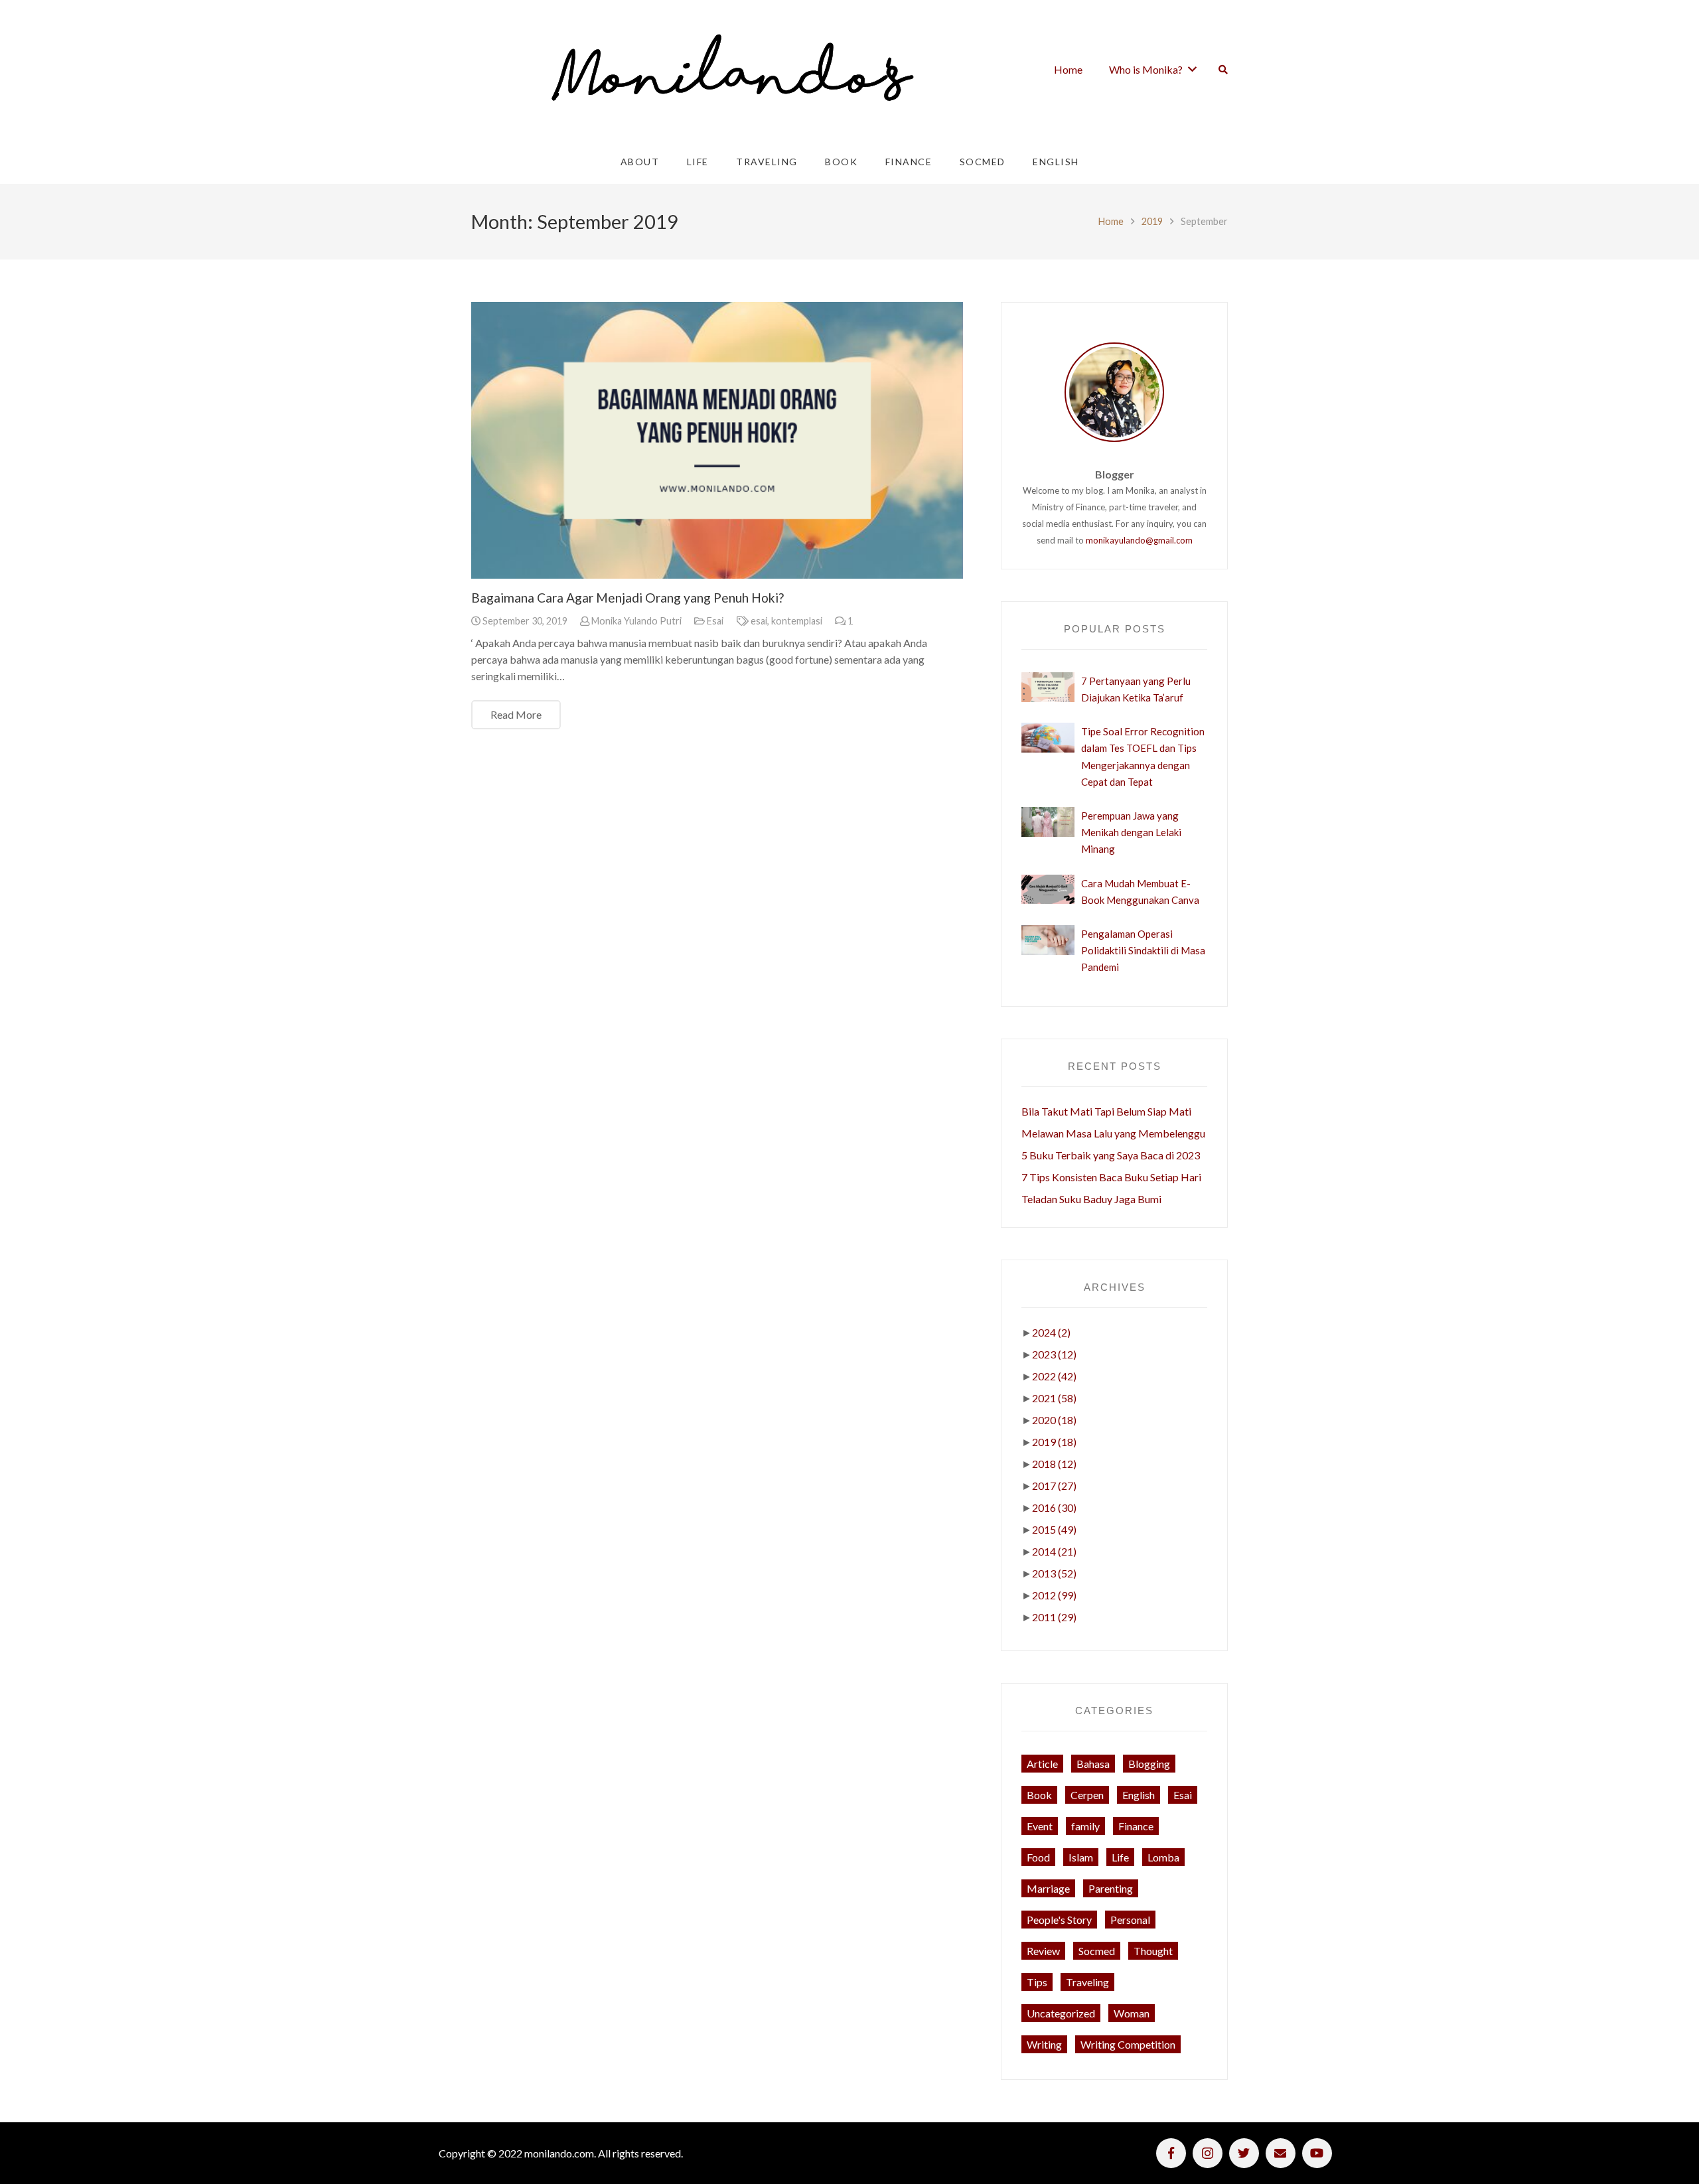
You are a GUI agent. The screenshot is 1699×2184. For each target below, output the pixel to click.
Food (1038, 1857)
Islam (1081, 1857)
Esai (715, 621)
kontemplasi (797, 621)
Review (1043, 1951)
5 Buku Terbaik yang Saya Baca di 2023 (1111, 1155)
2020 (1054, 1420)
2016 (1054, 1507)
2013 (1054, 1573)
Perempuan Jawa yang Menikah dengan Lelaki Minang (1131, 832)
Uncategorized (1061, 2013)
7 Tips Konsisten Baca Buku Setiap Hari (1111, 1177)
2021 (1054, 1398)
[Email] (1281, 2153)
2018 (1054, 1464)
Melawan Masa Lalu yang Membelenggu (1113, 1133)
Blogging (1149, 1764)
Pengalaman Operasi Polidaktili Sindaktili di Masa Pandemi (1143, 950)
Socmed (1097, 1951)
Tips (1037, 1982)
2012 (1054, 1595)
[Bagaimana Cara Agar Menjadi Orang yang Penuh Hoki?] (717, 440)
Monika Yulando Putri (636, 621)
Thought (1153, 1951)
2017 (1054, 1486)
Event (1040, 1826)
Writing (1044, 2044)
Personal (1130, 1920)
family (1085, 1826)
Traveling (1087, 1982)
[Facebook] (1171, 2153)
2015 (1054, 1529)
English (1139, 1795)
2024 (1051, 1332)
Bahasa (1093, 1764)
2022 (1054, 1376)
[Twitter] (1244, 2153)
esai (759, 621)
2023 (1054, 1354)
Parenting (1111, 1888)
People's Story (1059, 1920)
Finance (1136, 1826)
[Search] (1223, 70)
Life (1120, 1857)
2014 (1054, 1551)
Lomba (1163, 1857)
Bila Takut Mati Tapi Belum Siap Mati (1106, 1111)
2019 (1152, 221)
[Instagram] (1208, 2153)
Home (1111, 221)
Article (1042, 1764)
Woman (1132, 2013)
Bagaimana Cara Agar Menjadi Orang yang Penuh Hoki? (628, 598)
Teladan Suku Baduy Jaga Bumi (1091, 1199)
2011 (1054, 1617)
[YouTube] (1317, 2153)
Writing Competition (1128, 2044)
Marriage (1048, 1888)
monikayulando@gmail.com (1139, 540)
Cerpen (1087, 1795)
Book (1039, 1795)
